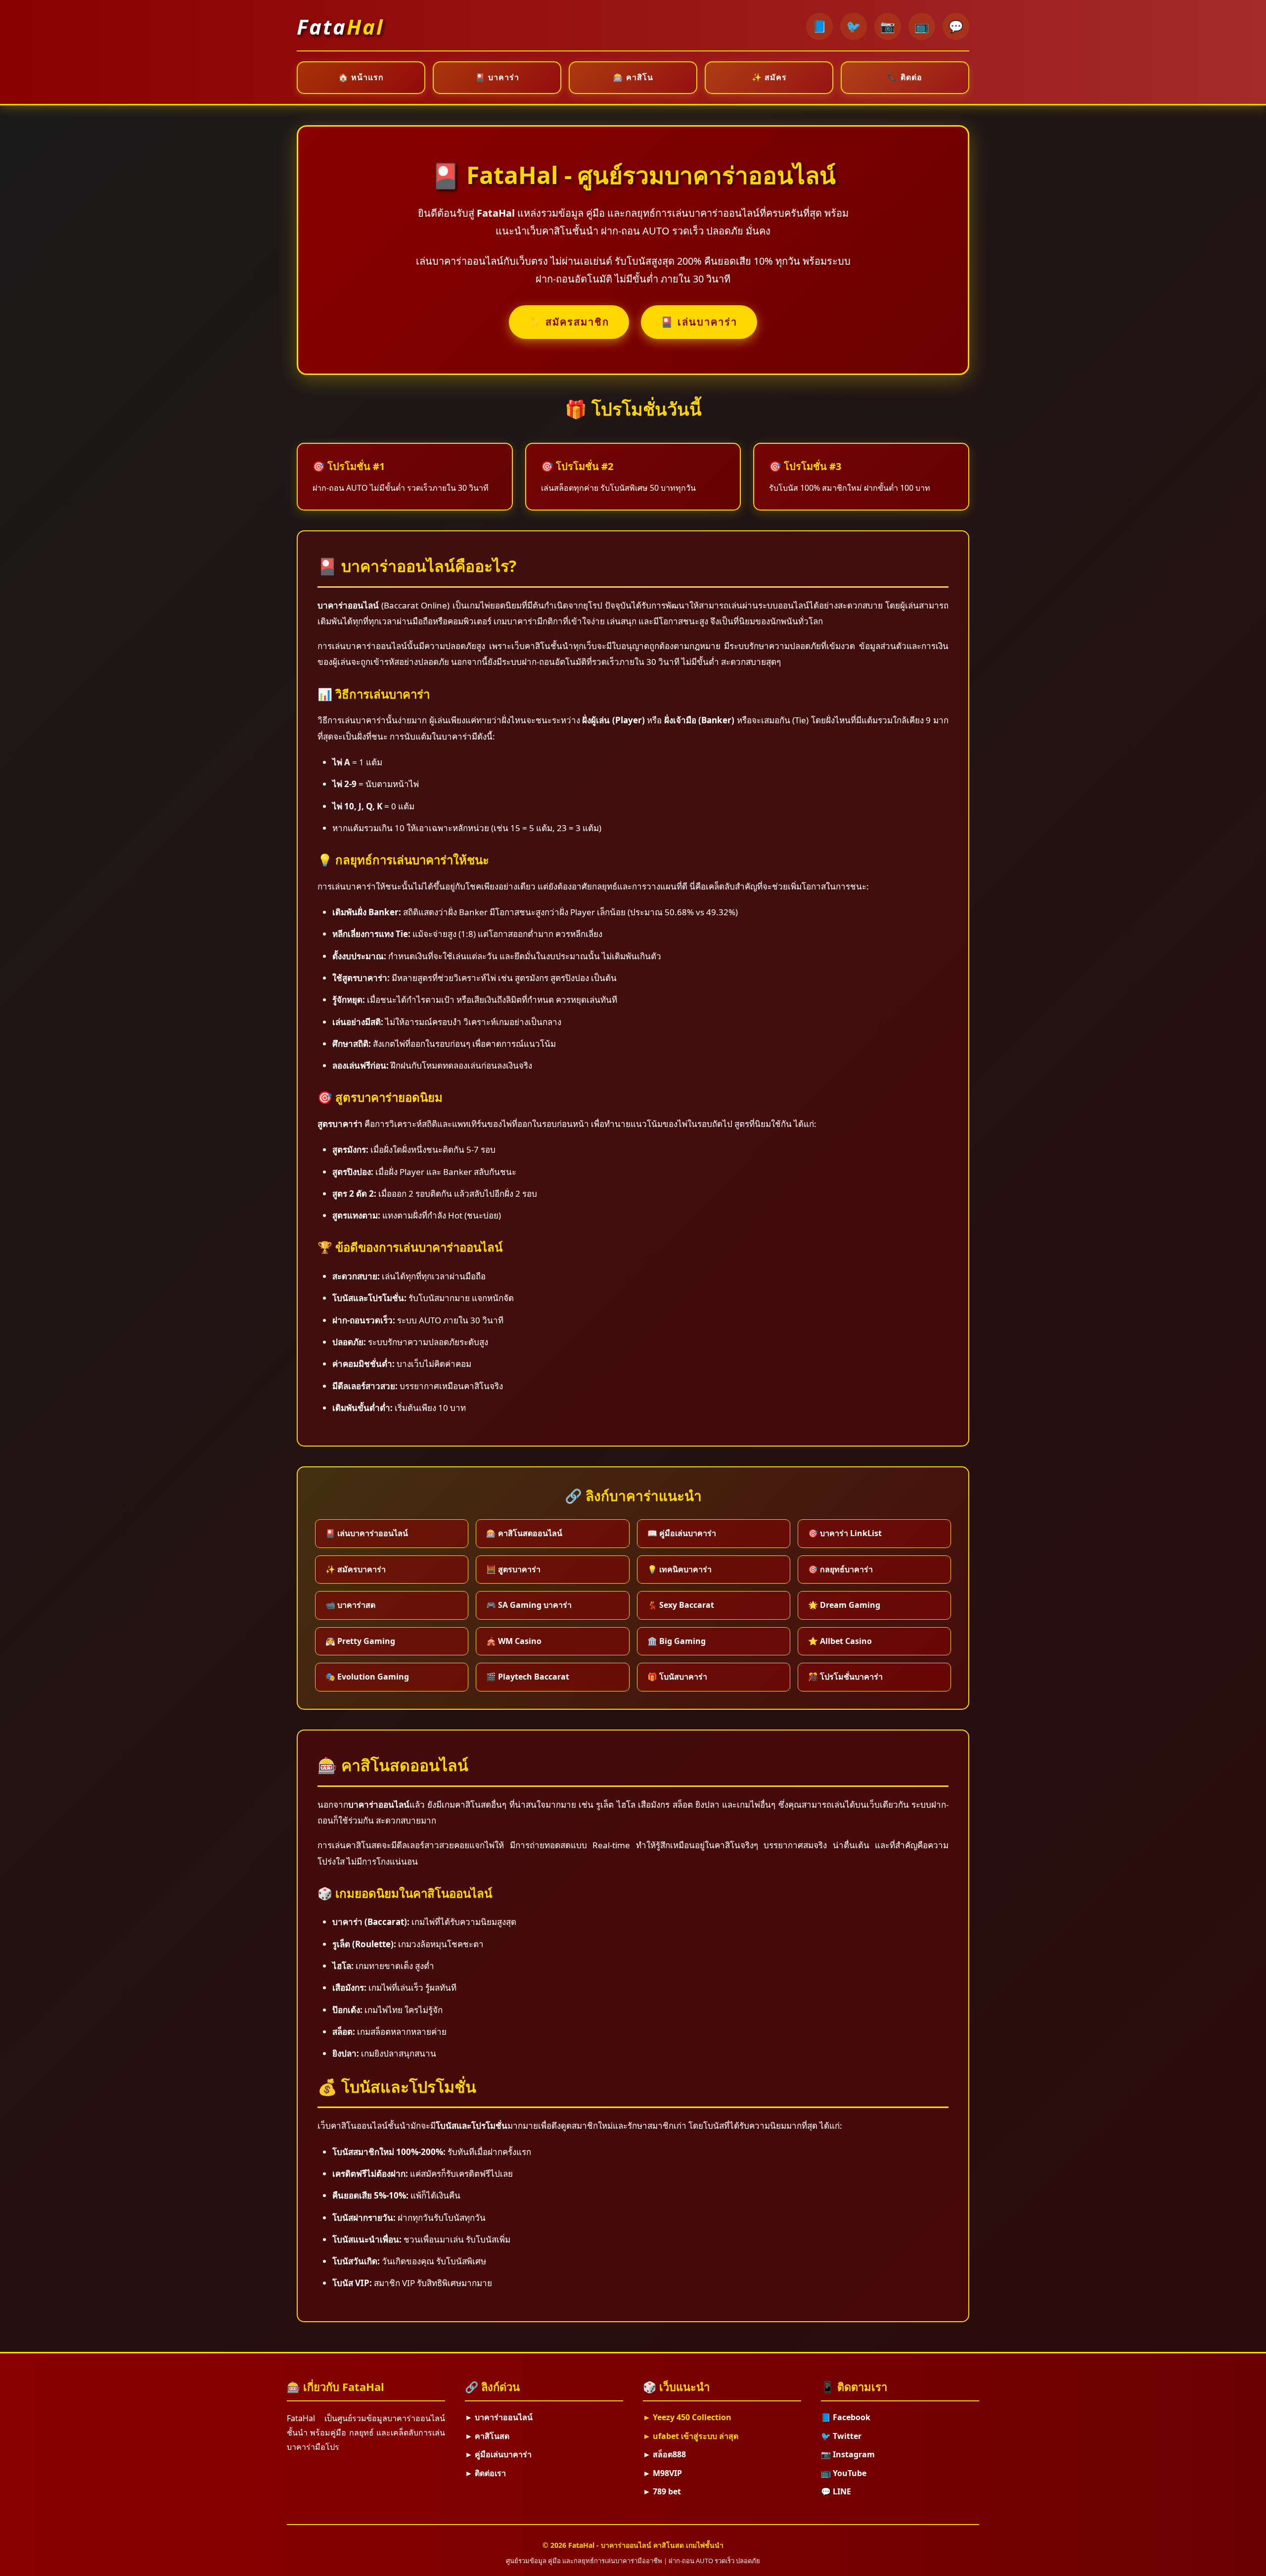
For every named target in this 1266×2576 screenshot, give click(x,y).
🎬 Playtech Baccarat (528, 1677)
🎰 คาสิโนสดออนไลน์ (524, 1533)
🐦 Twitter (841, 2436)
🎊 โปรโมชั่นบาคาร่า (845, 1677)
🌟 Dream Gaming (844, 1605)
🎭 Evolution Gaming (367, 1677)
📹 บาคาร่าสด (350, 1605)
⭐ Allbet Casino (840, 1641)
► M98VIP (662, 2473)
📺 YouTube (844, 2473)
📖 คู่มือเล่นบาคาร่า (682, 1533)
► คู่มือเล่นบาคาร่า (498, 2454)
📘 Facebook (846, 2417)
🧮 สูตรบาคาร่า (513, 1569)
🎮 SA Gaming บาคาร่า (529, 1605)
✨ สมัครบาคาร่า (356, 1569)
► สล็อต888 (664, 2454)
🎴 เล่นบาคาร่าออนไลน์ (367, 1533)
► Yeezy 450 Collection (687, 2417)
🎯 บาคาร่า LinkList (845, 1533)
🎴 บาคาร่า (497, 77)
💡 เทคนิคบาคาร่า (679, 1569)
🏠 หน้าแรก (361, 77)
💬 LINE (836, 2491)
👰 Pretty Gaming (360, 1641)
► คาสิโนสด (487, 2436)
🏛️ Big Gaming (677, 1641)
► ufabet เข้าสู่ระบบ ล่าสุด (691, 2436)
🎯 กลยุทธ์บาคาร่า (840, 1569)
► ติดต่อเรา (485, 2473)
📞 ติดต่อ (905, 77)
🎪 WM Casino (514, 1641)
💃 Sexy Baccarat (681, 1605)
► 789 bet (662, 2491)
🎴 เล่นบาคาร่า (699, 322)
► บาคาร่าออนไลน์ (499, 2417)
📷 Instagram (848, 2454)
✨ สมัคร (769, 77)
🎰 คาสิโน (633, 77)
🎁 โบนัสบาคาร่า (677, 1677)
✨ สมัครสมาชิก (569, 322)
